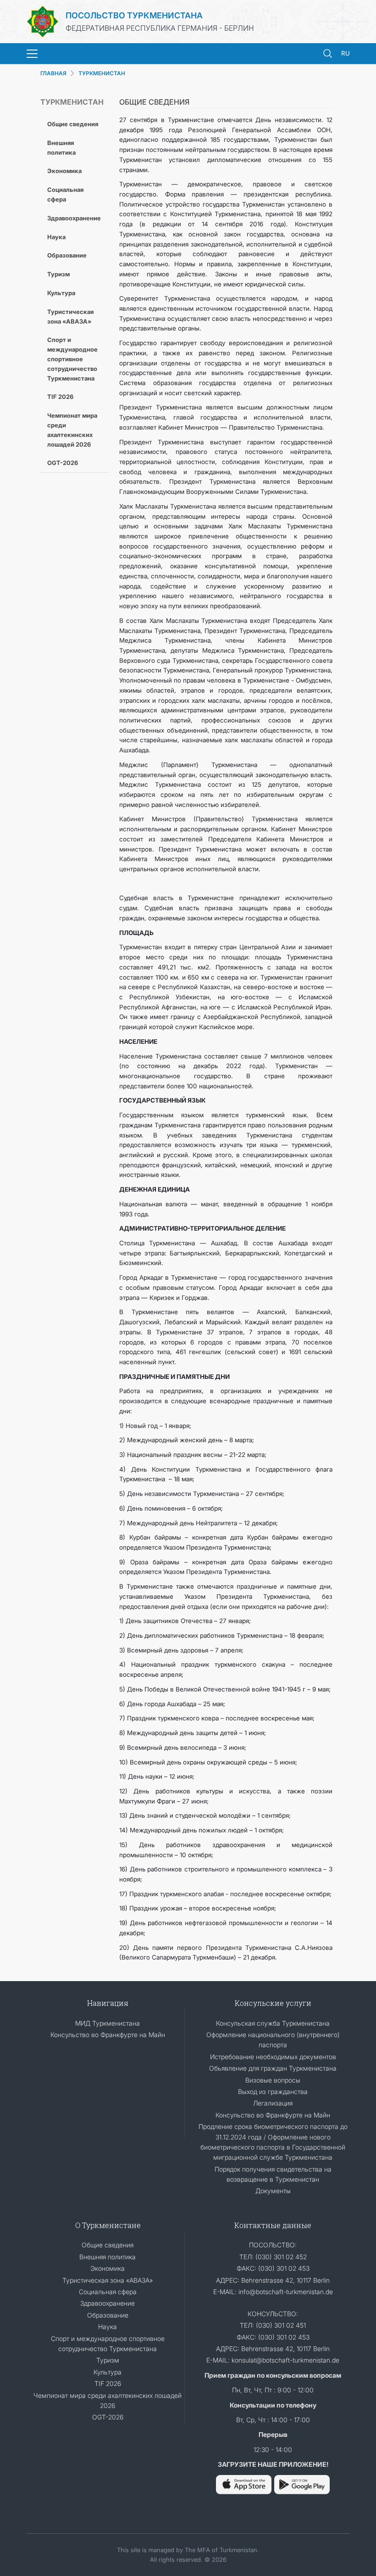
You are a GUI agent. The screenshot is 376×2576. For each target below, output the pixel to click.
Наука (56, 237)
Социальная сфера (65, 194)
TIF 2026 (60, 397)
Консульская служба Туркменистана (273, 2023)
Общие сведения (73, 124)
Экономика (64, 171)
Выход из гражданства (273, 2092)
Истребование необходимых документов (273, 2057)
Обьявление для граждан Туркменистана (273, 2068)
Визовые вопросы (273, 2080)
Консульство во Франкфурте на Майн (108, 2035)
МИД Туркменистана (108, 2023)
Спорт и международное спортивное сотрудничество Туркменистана (72, 359)
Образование (67, 255)
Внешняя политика (61, 148)
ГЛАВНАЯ (53, 73)
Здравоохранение (74, 218)
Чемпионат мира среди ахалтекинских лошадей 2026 (72, 430)
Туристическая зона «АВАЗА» (70, 316)
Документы (273, 2191)
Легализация (273, 2103)
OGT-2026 (63, 463)
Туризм (58, 274)
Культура (61, 293)
